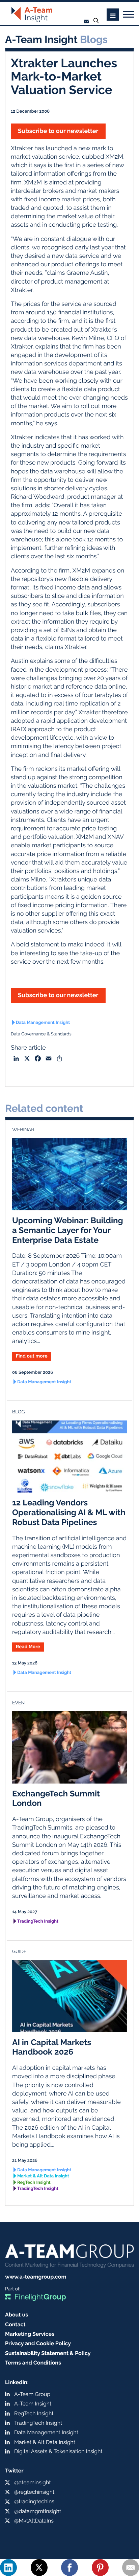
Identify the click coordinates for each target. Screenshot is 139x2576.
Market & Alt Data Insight (43, 2176)
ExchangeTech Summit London (56, 1798)
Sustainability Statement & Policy (48, 2353)
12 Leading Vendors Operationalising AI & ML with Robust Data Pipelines (69, 1512)
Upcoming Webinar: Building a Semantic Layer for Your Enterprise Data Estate (68, 1230)
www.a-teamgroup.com (36, 2277)
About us (17, 2315)
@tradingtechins (34, 2501)
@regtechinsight (34, 2492)
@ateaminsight (33, 2482)
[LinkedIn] (8, 2568)
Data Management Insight (43, 1023)
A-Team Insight (33, 2404)
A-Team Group (32, 2394)
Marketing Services (30, 2334)
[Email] (131, 2568)
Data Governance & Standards (41, 1034)
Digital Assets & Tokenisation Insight (58, 2451)
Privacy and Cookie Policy (38, 2343)
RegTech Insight (34, 2183)
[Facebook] (69, 2568)
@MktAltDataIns (34, 2521)
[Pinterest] (100, 2568)
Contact (15, 2324)
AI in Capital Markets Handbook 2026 (52, 2047)
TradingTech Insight (38, 1921)
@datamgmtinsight (38, 2511)
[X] (39, 2568)
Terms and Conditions (33, 2363)
